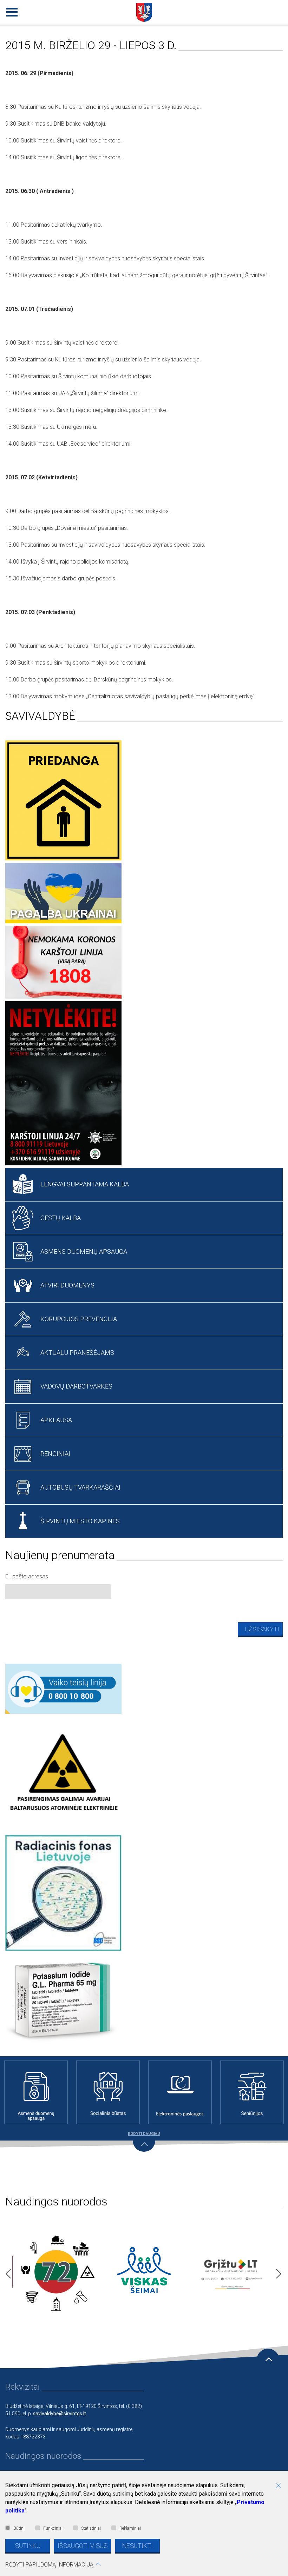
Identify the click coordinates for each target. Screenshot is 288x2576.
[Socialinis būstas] (108, 2092)
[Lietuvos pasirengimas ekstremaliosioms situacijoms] (56, 2272)
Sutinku (28, 2546)
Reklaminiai (130, 2528)
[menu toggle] (11, 11)
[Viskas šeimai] (144, 2272)
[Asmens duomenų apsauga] (36, 2092)
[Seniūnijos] (252, 2092)
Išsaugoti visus (83, 2546)
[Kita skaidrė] (277, 2272)
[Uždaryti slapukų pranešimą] (281, 2487)
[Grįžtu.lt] (232, 2272)
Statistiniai (91, 2528)
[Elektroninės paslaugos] (180, 2092)
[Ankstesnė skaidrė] (6, 2272)
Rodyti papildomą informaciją (49, 2565)
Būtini (19, 2528)
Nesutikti (138, 2546)
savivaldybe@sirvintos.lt (60, 2414)
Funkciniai (53, 2528)
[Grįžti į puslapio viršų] (268, 2360)
